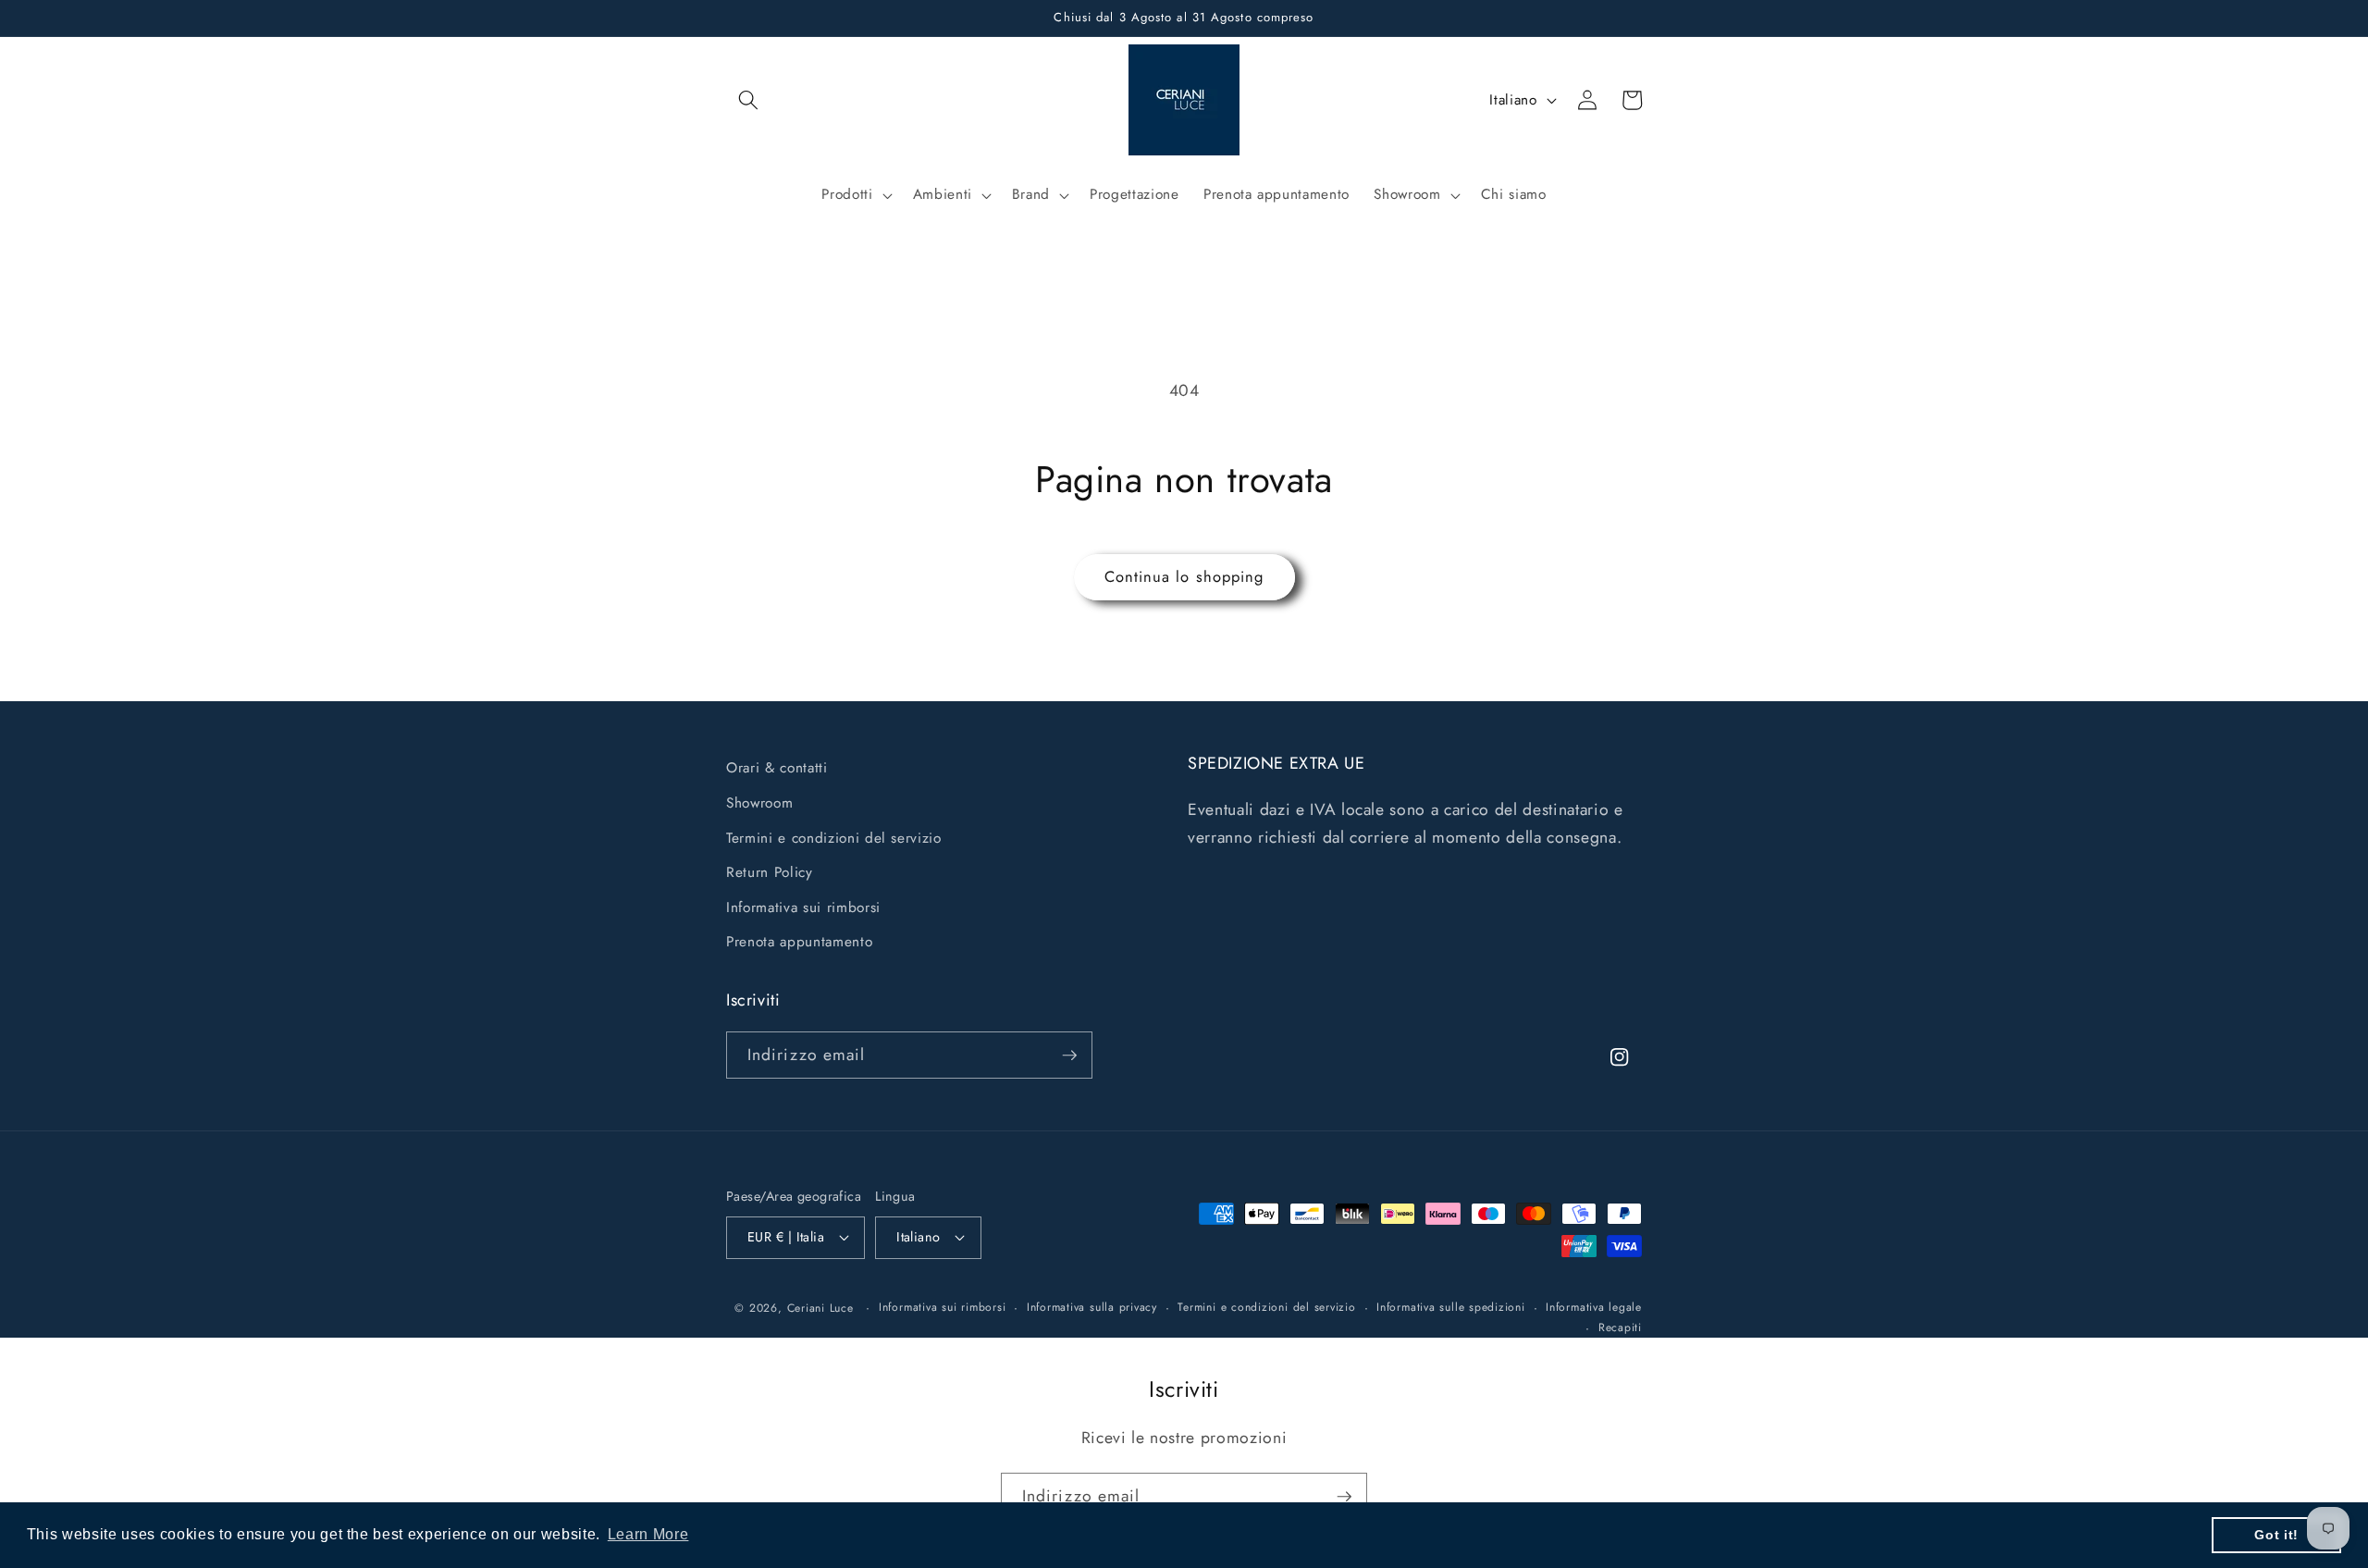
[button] (748, 100)
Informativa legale (1594, 1307)
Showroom (759, 802)
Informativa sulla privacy (1092, 1307)
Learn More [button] (648, 1534)
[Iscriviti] (1069, 1056)
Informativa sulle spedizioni (1451, 1307)
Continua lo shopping (1184, 576)
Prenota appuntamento (799, 942)
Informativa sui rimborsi (803, 907)
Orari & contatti (777, 768)
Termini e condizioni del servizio (834, 837)
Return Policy (770, 872)
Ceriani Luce (820, 1308)
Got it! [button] (2276, 1535)
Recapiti (1620, 1327)
